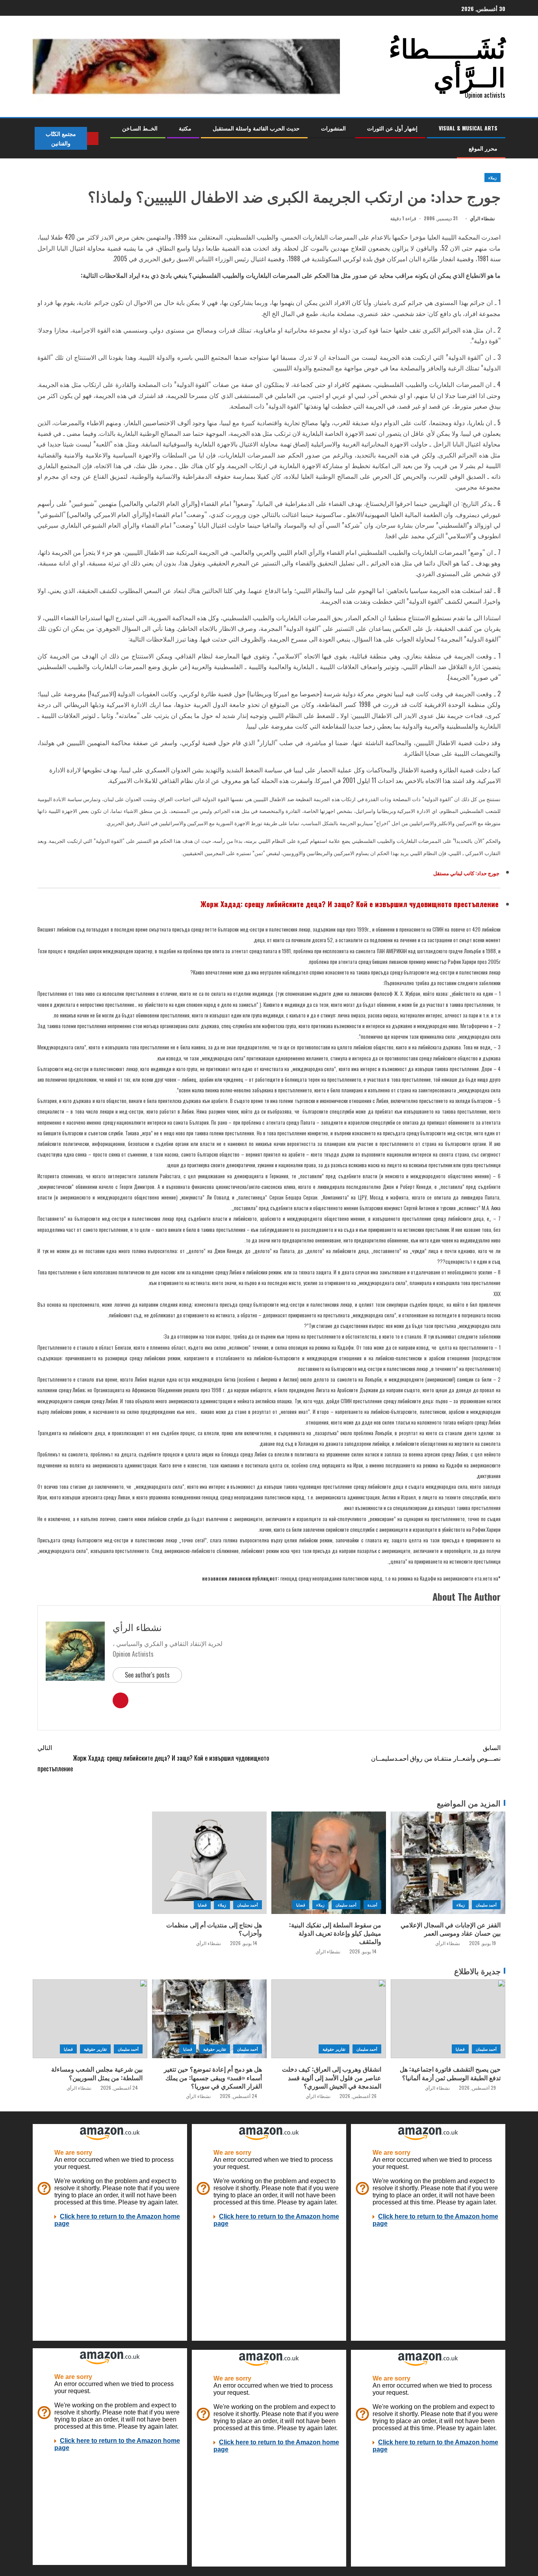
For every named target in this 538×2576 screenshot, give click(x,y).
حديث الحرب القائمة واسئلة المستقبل (256, 128)
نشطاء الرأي (482, 218)
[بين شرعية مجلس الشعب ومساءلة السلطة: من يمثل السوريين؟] (90, 2019)
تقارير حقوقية (334, 2049)
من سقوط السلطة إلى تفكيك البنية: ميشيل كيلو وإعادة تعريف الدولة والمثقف (335, 1933)
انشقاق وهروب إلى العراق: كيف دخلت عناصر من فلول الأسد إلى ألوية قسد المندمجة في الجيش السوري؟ (332, 2077)
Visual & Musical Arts (468, 128)
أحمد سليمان (486, 1905)
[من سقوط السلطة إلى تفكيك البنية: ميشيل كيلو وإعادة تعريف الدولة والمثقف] (329, 1863)
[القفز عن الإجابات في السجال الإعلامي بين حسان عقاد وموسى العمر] (448, 1863)
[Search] (105, 138)
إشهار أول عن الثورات (392, 128)
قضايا (301, 1905)
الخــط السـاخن (140, 128)
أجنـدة (372, 1905)
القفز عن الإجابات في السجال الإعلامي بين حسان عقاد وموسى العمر (451, 1929)
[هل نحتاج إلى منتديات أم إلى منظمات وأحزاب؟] (209, 1863)
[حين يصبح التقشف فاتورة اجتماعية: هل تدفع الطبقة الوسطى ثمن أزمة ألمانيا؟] (448, 2019)
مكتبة (185, 128)
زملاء (493, 178)
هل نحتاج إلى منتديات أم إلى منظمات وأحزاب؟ (214, 1929)
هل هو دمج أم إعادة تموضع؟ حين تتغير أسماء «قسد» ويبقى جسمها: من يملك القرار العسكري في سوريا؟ (213, 2077)
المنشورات (333, 128)
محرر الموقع (483, 148)
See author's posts (147, 1675)
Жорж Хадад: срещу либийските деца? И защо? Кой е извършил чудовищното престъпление (153, 1758)
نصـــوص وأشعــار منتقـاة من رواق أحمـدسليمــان (436, 1753)
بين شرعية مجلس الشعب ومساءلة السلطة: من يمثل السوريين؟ (97, 2073)
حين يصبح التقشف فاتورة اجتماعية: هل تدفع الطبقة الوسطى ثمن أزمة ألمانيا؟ (450, 2073)
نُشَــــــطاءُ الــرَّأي (447, 61)
